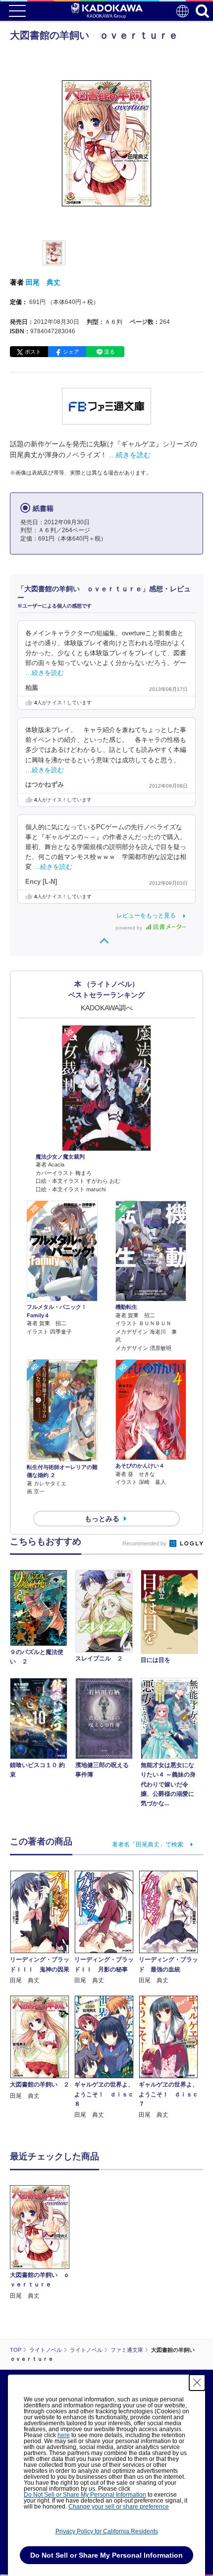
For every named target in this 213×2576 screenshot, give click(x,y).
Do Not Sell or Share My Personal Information (85, 2495)
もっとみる (102, 1519)
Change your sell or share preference (119, 2507)
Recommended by (145, 1543)
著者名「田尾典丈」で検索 (148, 1844)
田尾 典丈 (43, 282)
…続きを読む (130, 455)
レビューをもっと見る (146, 916)
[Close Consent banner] (197, 2383)
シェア (71, 352)
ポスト (33, 352)
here (64, 2435)
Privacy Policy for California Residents (107, 2531)
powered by (130, 928)
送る (109, 352)
